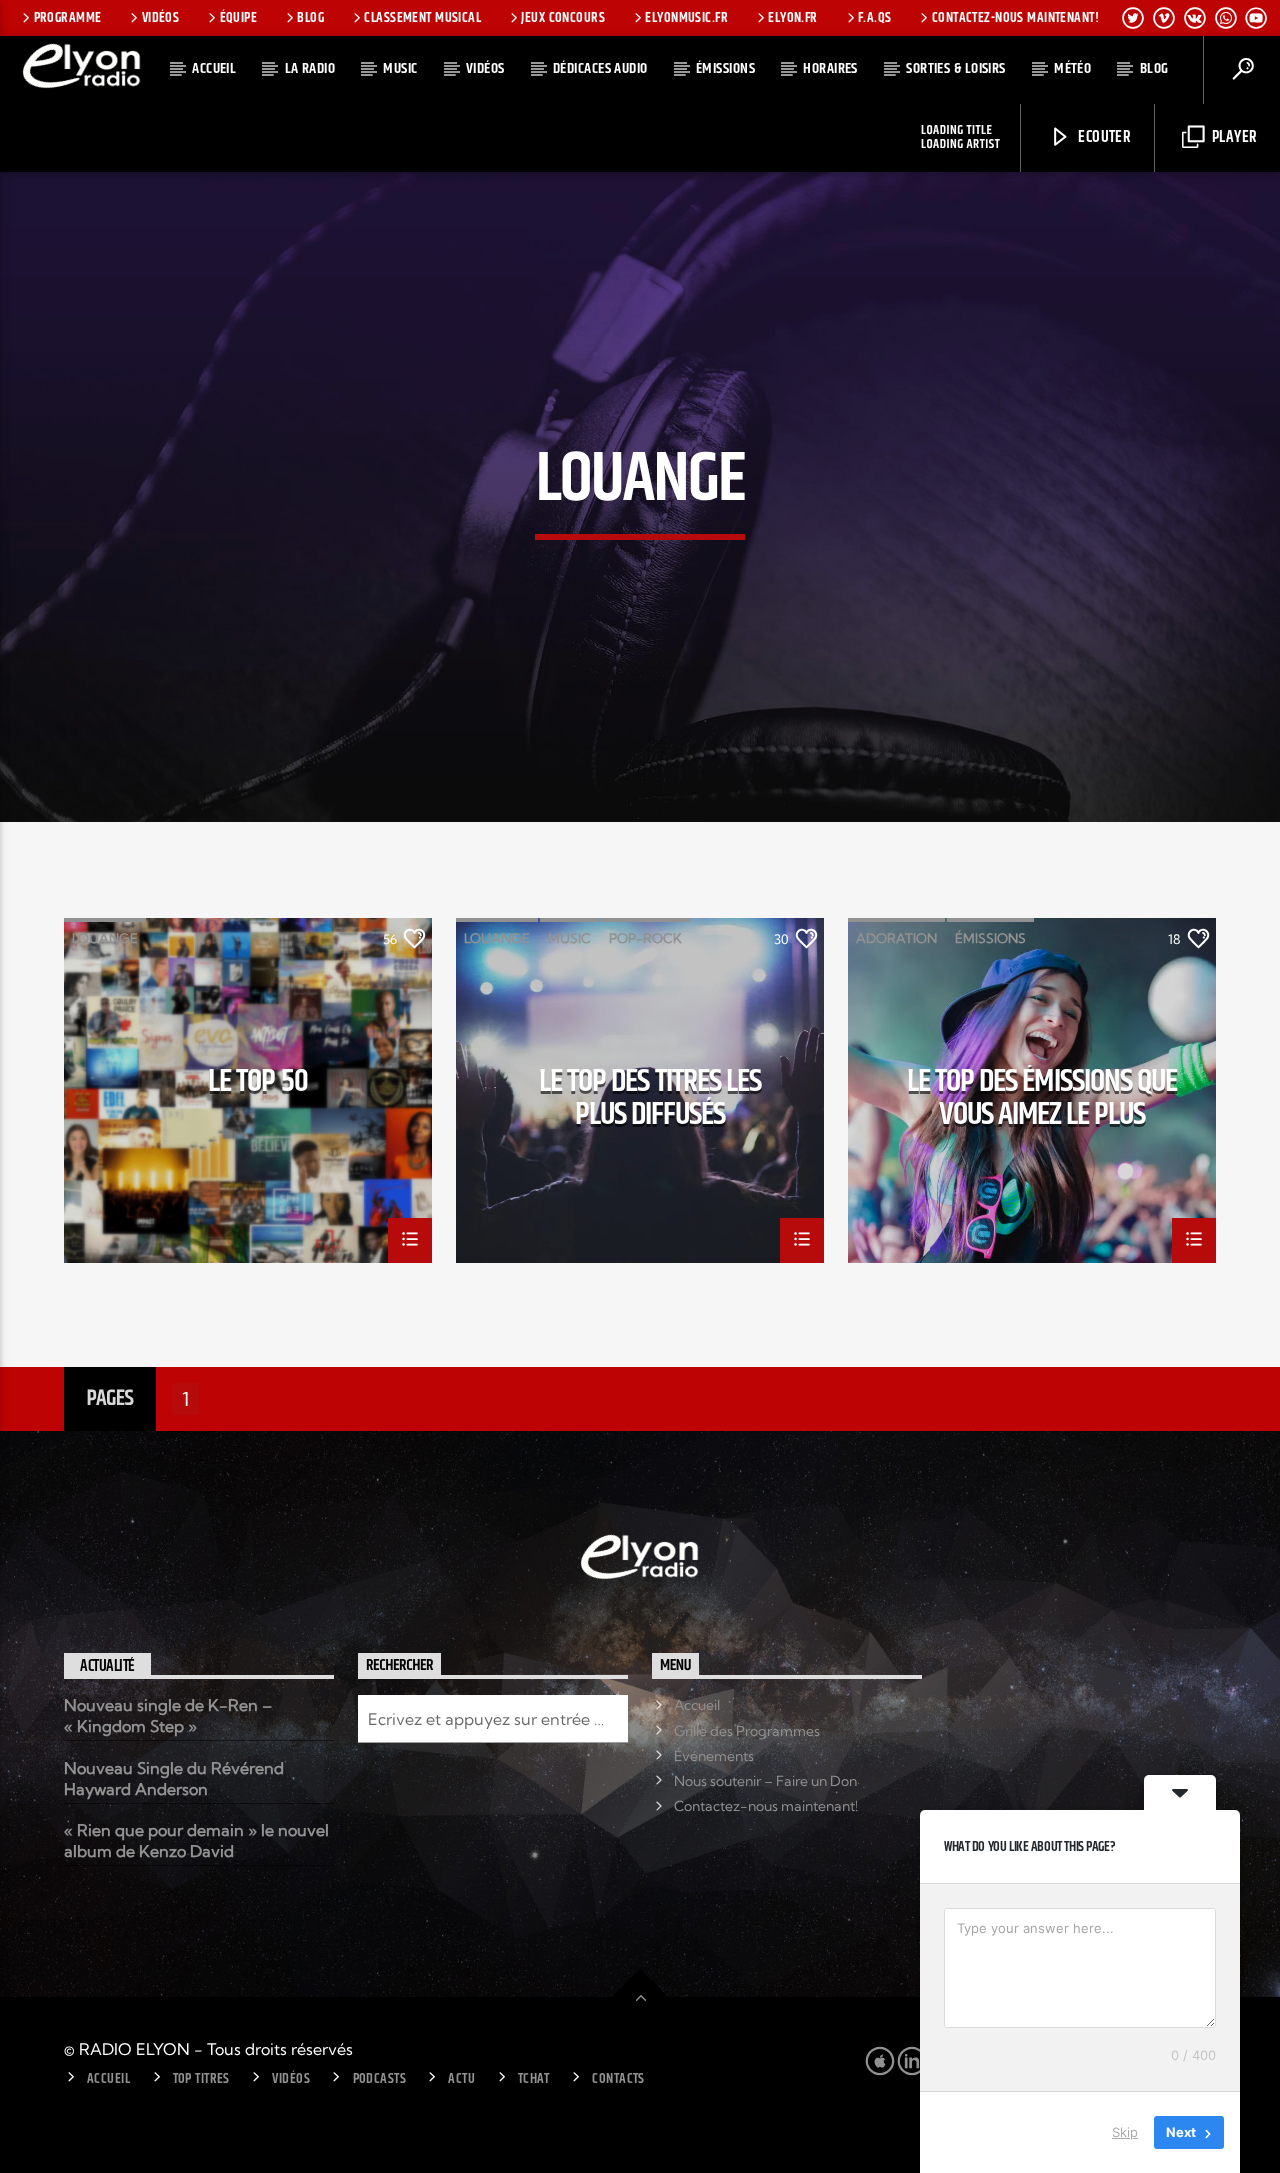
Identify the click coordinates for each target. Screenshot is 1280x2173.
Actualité (107, 1666)
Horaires (830, 68)
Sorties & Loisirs (956, 68)
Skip (1125, 2132)
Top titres (201, 2079)
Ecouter (1103, 137)
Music (400, 68)
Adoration (896, 938)
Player (1232, 137)
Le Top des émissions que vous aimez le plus (1042, 1097)
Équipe (239, 18)
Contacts (618, 2079)
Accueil (214, 68)
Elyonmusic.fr (686, 18)
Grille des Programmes (747, 1731)
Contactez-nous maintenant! (1015, 18)
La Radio (310, 68)
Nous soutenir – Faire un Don (765, 1781)
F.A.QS (875, 18)
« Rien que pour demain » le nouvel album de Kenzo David (196, 1840)
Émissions (725, 68)
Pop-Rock (645, 938)
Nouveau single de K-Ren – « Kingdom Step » (168, 1715)
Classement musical (422, 18)
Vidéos (161, 18)
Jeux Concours (563, 18)
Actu (461, 2079)
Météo (1072, 68)
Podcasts (379, 2079)
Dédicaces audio (600, 68)
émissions (990, 938)
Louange (105, 938)
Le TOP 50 (257, 1085)
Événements (714, 1756)
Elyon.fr (792, 18)
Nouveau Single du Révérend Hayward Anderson (174, 1778)
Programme (68, 18)
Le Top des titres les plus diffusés (650, 1097)
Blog (310, 18)
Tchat (534, 2079)
